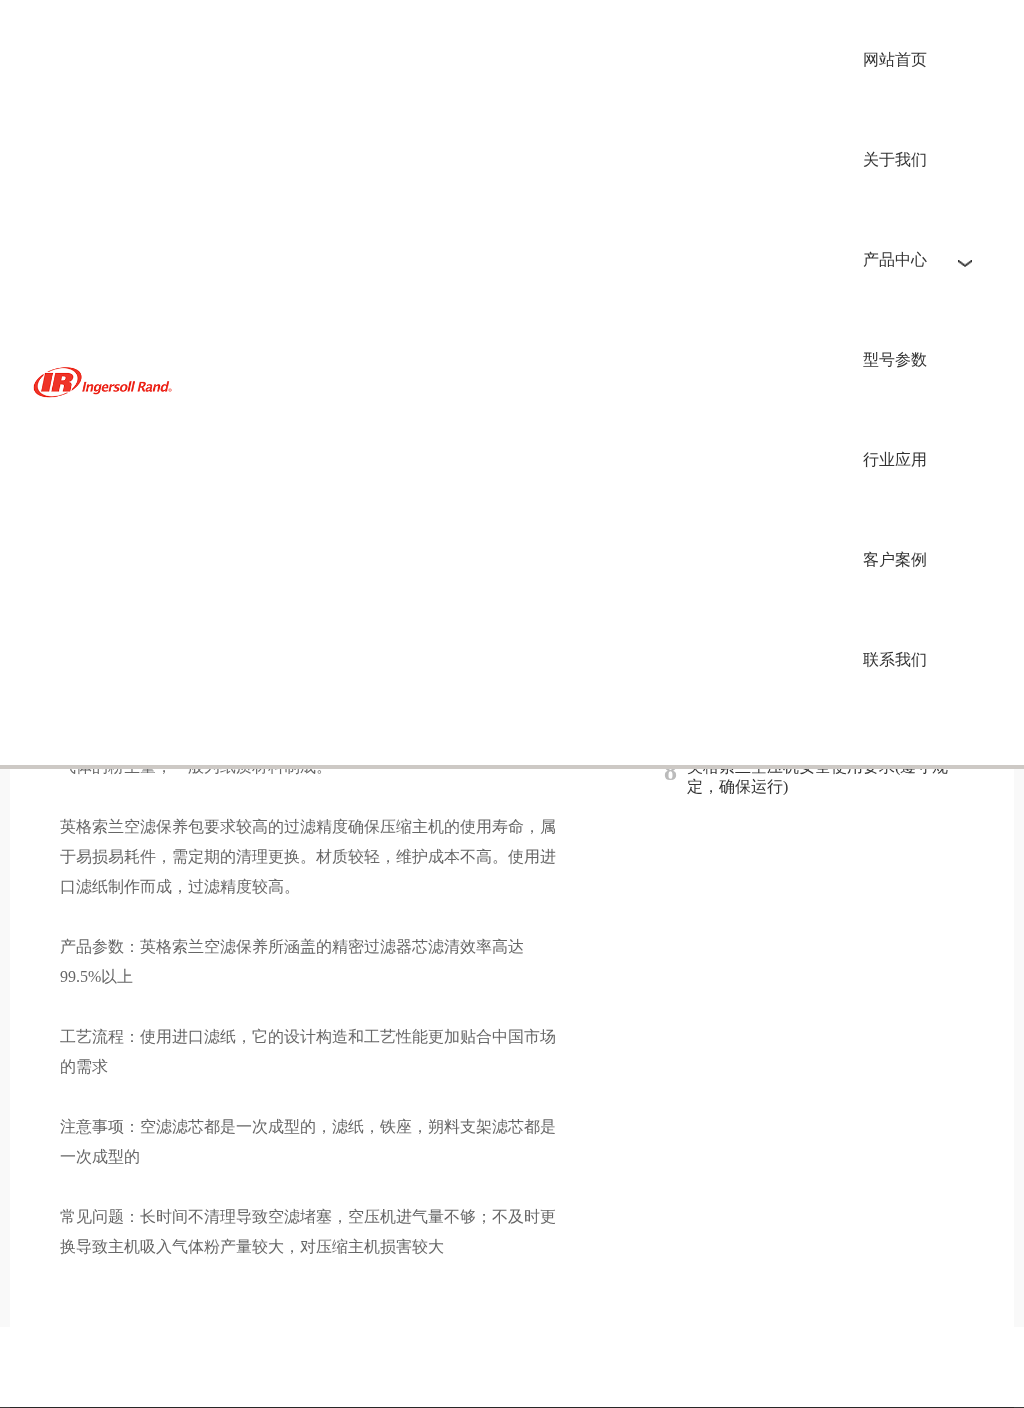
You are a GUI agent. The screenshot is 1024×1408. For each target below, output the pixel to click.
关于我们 (895, 159)
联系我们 (895, 659)
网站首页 (895, 59)
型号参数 (895, 359)
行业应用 (895, 459)
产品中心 (895, 259)
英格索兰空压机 (106, 382)
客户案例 (895, 559)
